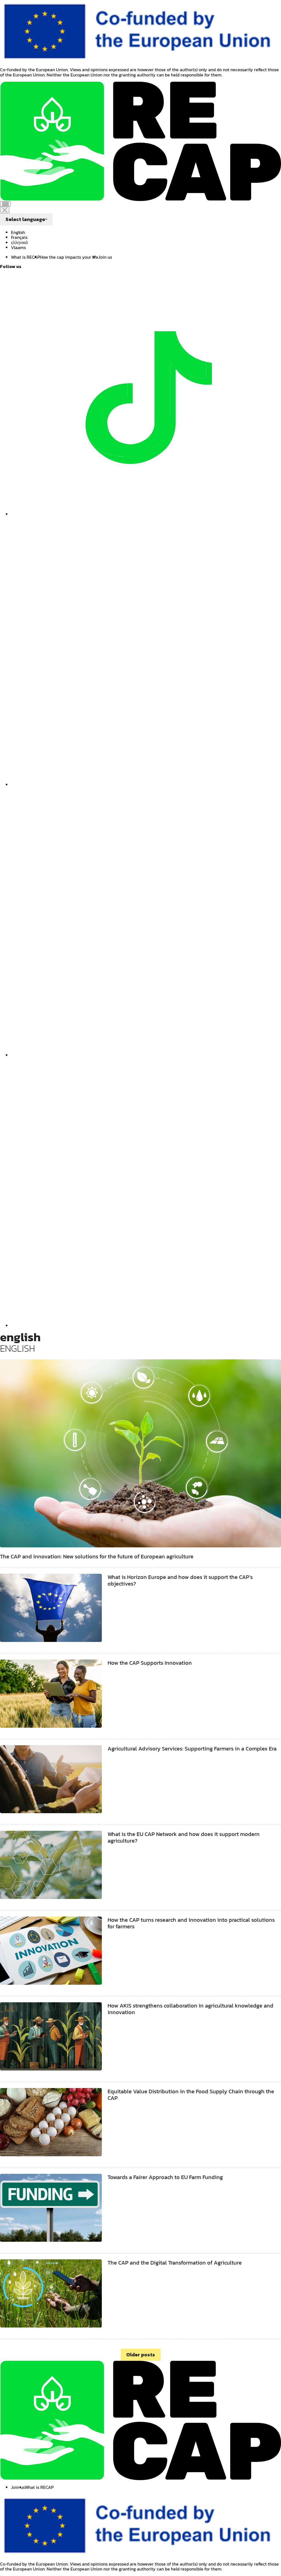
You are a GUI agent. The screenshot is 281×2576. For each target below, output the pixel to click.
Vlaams (18, 247)
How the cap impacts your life (69, 257)
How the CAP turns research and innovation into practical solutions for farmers (191, 1923)
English (18, 232)
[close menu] (5, 210)
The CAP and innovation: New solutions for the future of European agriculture (97, 1556)
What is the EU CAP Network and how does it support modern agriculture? (184, 1837)
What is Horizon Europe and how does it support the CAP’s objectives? (180, 1580)
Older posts (141, 2355)
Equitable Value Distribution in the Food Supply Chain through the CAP (191, 2095)
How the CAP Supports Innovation (150, 1663)
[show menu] (5, 204)
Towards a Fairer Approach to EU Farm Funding (165, 2177)
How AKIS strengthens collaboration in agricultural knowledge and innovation (190, 2009)
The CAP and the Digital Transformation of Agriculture (175, 2263)
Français (19, 237)
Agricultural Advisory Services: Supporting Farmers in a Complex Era (192, 1749)
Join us (105, 257)
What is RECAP (25, 257)
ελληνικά (19, 242)
